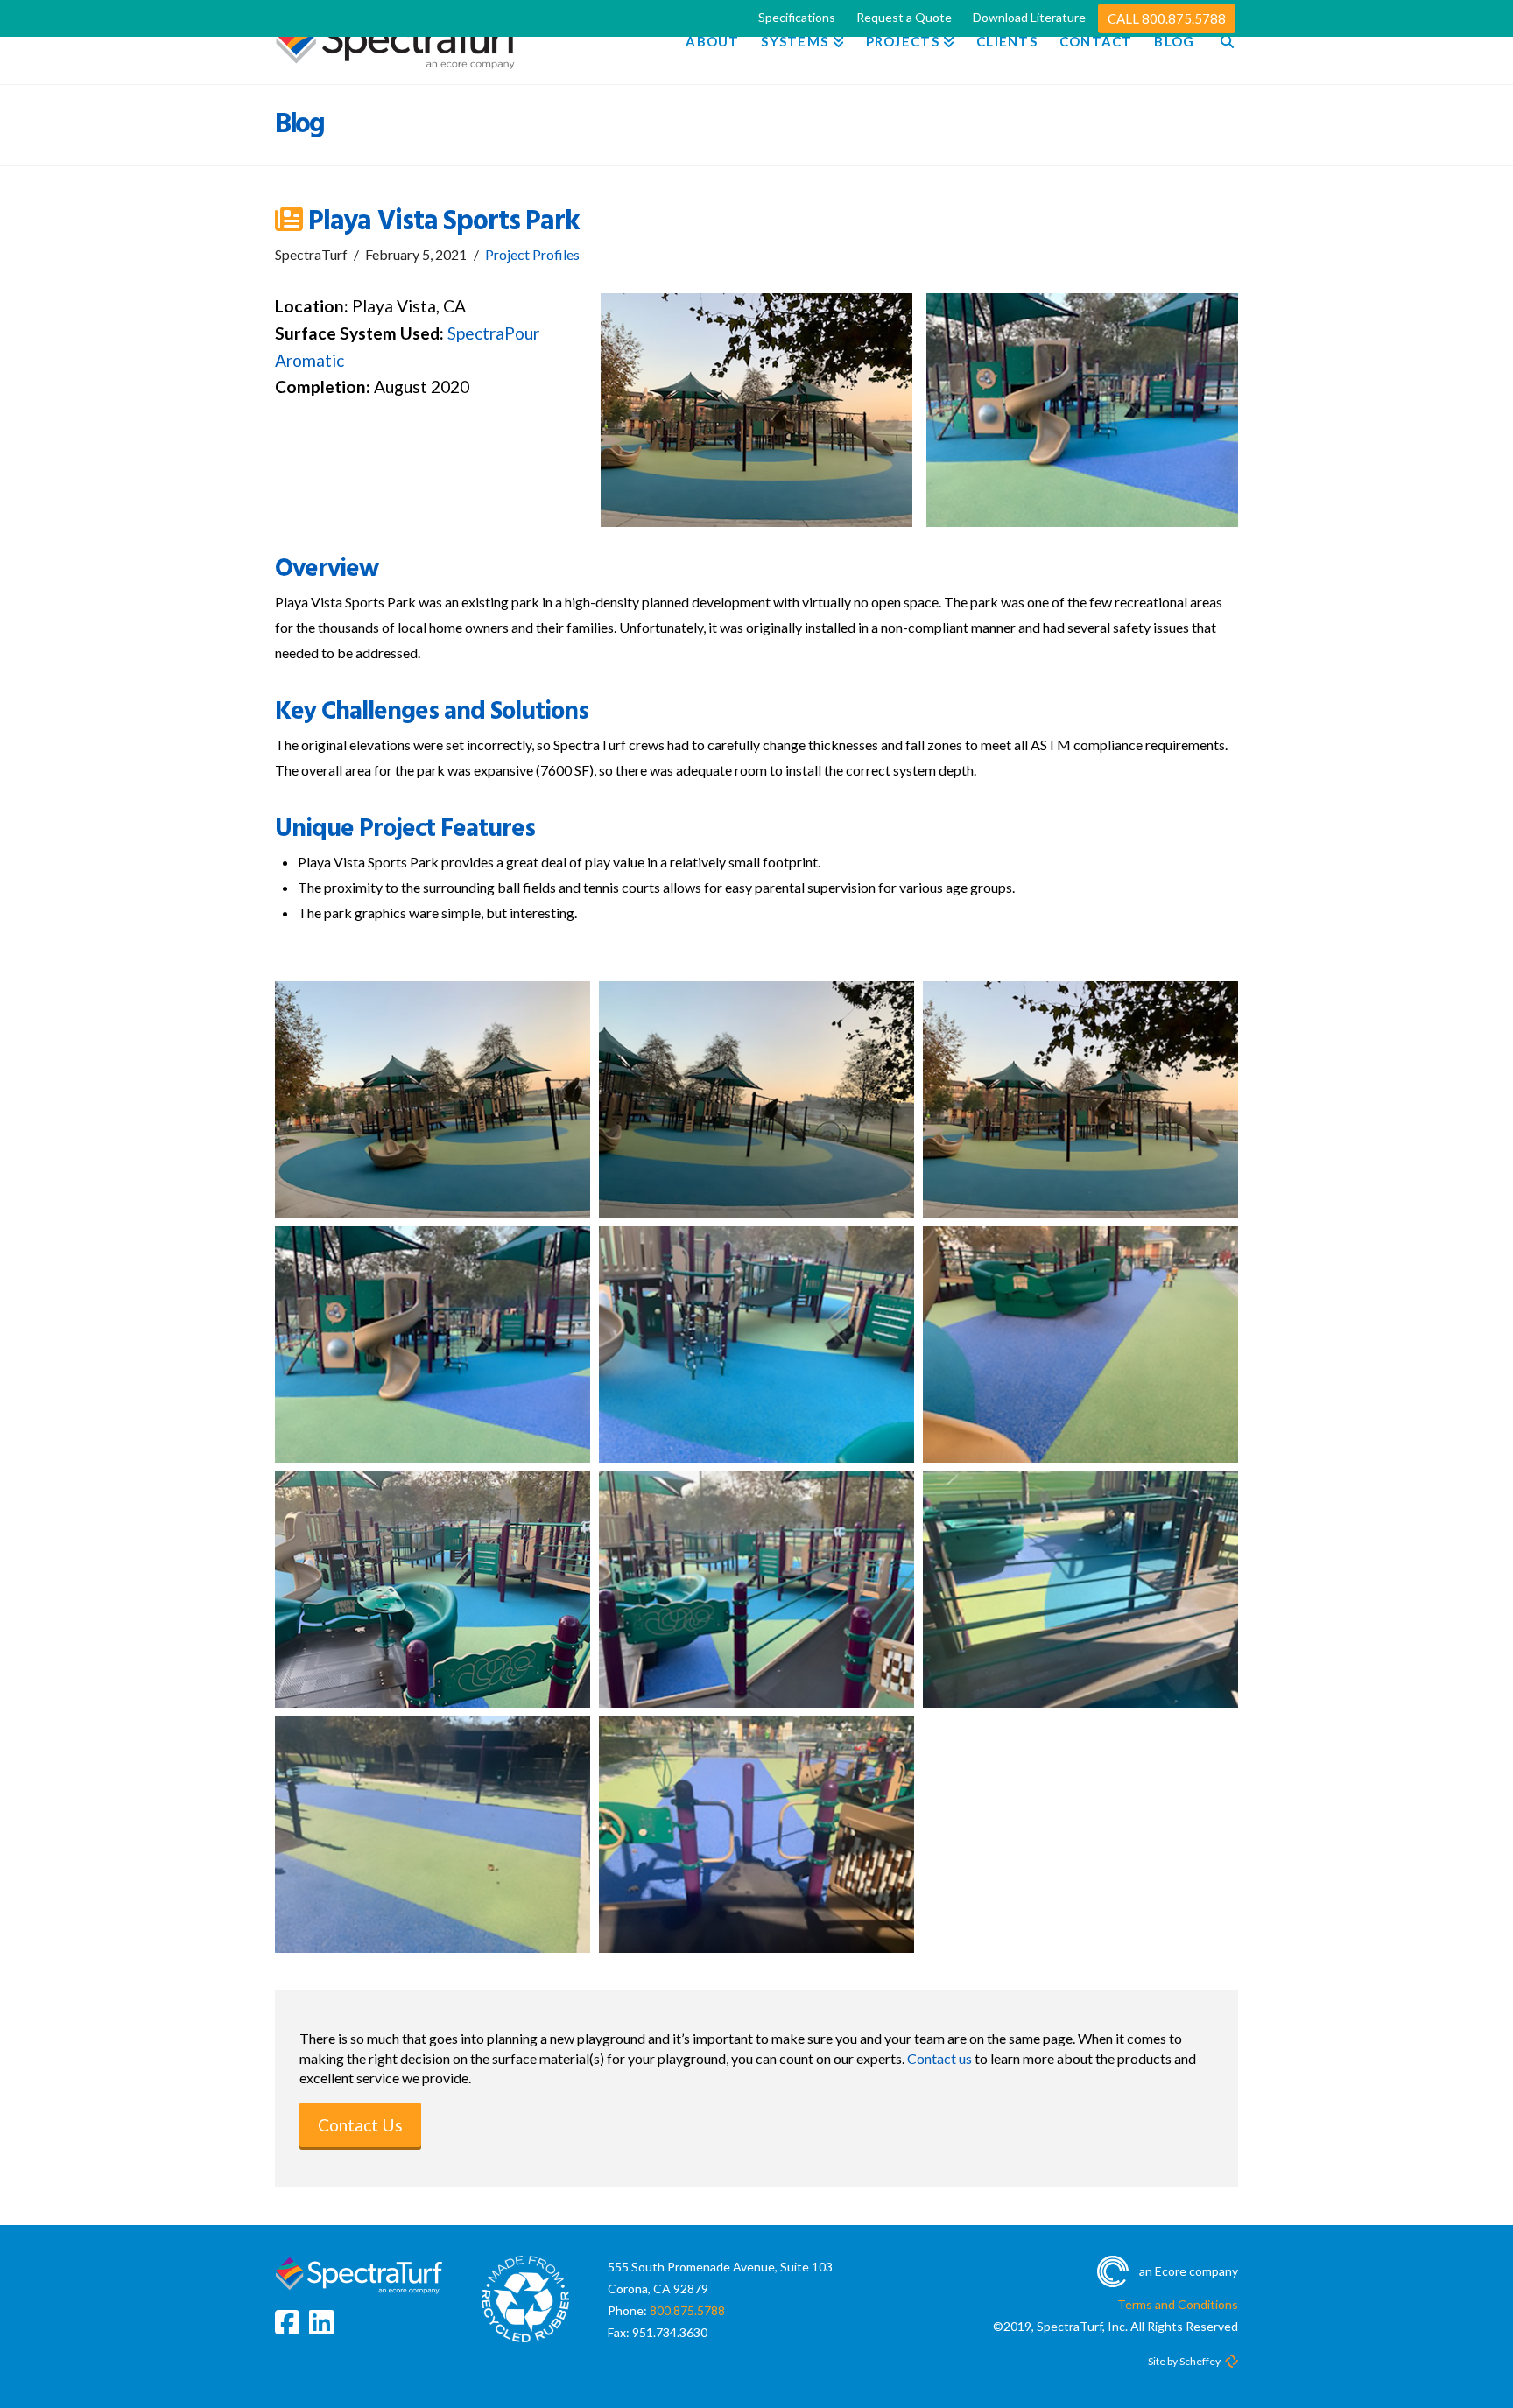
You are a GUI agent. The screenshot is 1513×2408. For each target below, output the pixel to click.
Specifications (797, 17)
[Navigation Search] (1221, 42)
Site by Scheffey (1184, 2361)
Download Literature (1029, 17)
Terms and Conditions (1178, 2304)
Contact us (939, 2058)
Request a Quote (904, 17)
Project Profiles (532, 254)
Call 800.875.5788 (1167, 18)
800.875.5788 (687, 2310)
